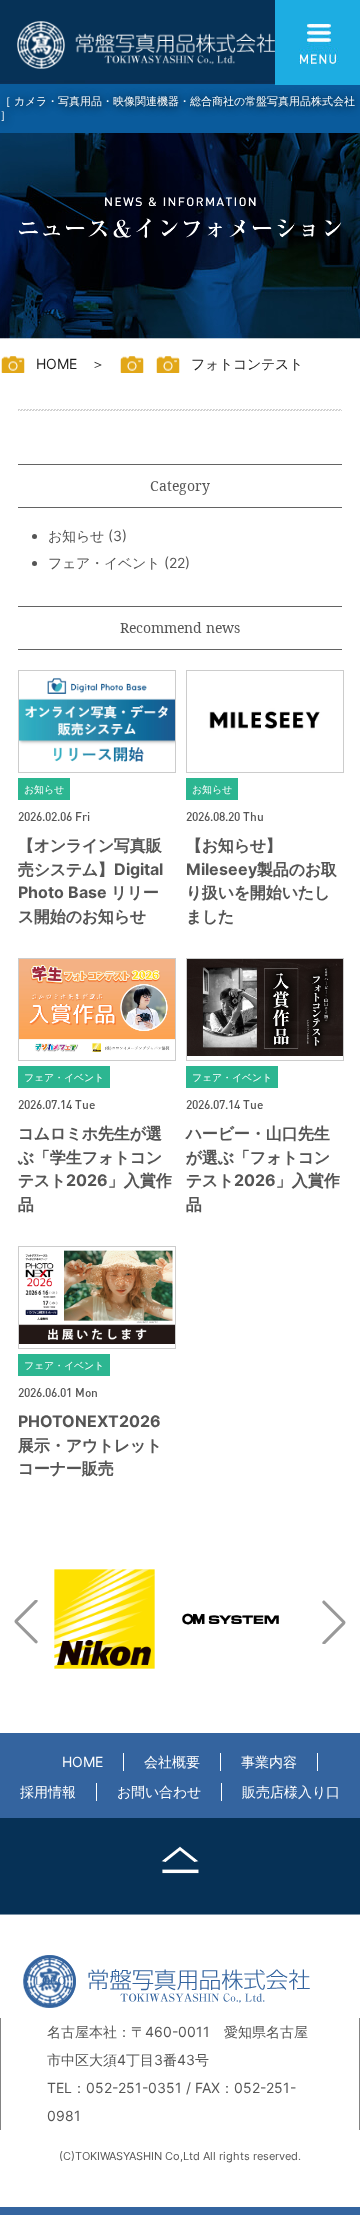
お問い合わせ (159, 1791)
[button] (26, 1622)
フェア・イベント (104, 562)
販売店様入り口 (291, 1791)
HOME (82, 1761)
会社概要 (172, 1761)
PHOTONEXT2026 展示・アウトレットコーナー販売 (90, 1444)
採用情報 (48, 1791)
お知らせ (76, 535)
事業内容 (269, 1761)
